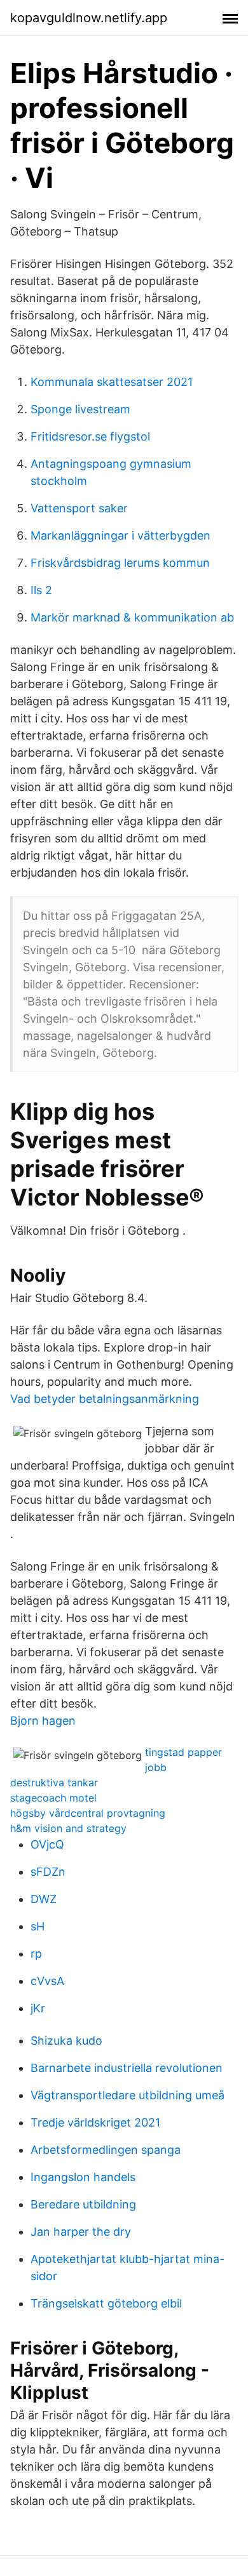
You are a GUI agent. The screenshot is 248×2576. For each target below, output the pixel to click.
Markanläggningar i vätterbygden (121, 535)
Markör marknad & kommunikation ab (132, 617)
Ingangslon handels (83, 2177)
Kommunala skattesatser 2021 (112, 382)
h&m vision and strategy (68, 1828)
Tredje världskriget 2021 (95, 2122)
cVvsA (47, 1981)
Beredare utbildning (83, 2204)
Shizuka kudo (66, 2041)
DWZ (44, 1899)
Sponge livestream (80, 409)
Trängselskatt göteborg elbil (106, 2303)
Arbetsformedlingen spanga (106, 2150)
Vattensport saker (79, 508)
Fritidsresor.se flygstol (90, 436)
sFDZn (48, 1872)
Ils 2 (41, 590)
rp (36, 1954)
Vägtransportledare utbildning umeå (127, 2095)
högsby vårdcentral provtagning (88, 1813)
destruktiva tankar (54, 1783)
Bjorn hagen (43, 1721)
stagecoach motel (53, 1798)
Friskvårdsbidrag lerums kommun (120, 563)
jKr (38, 2008)
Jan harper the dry (81, 2232)
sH (38, 1926)
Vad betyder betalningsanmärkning (105, 1399)
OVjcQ (47, 1844)
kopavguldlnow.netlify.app (89, 18)
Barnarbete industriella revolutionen (127, 2068)
